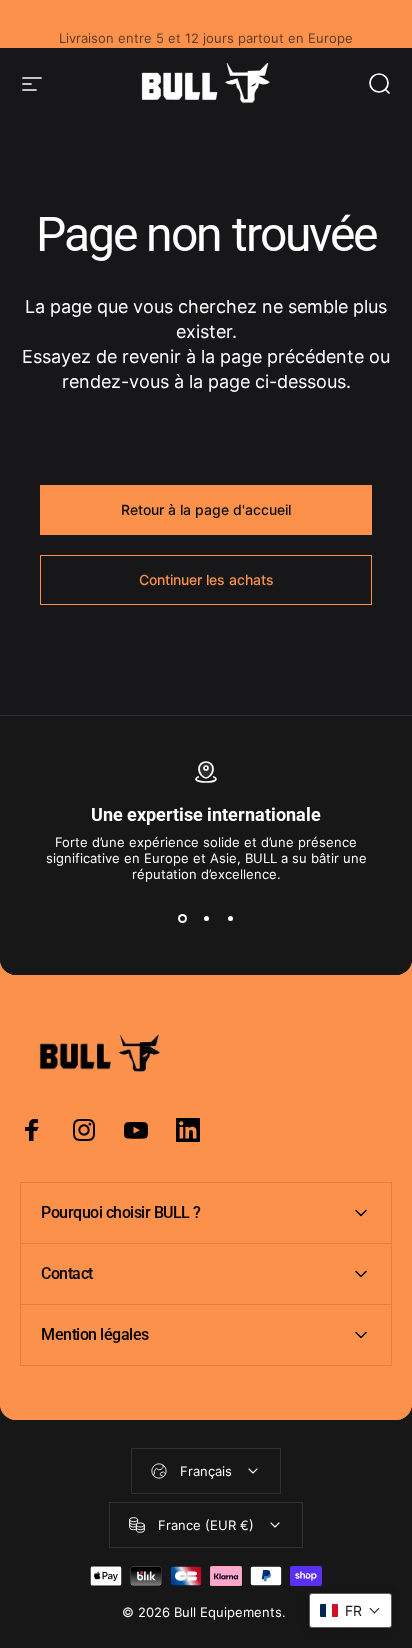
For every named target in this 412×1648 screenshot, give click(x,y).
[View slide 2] (206, 918)
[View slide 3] (230, 918)
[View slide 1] (182, 918)
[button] (350, 1610)
